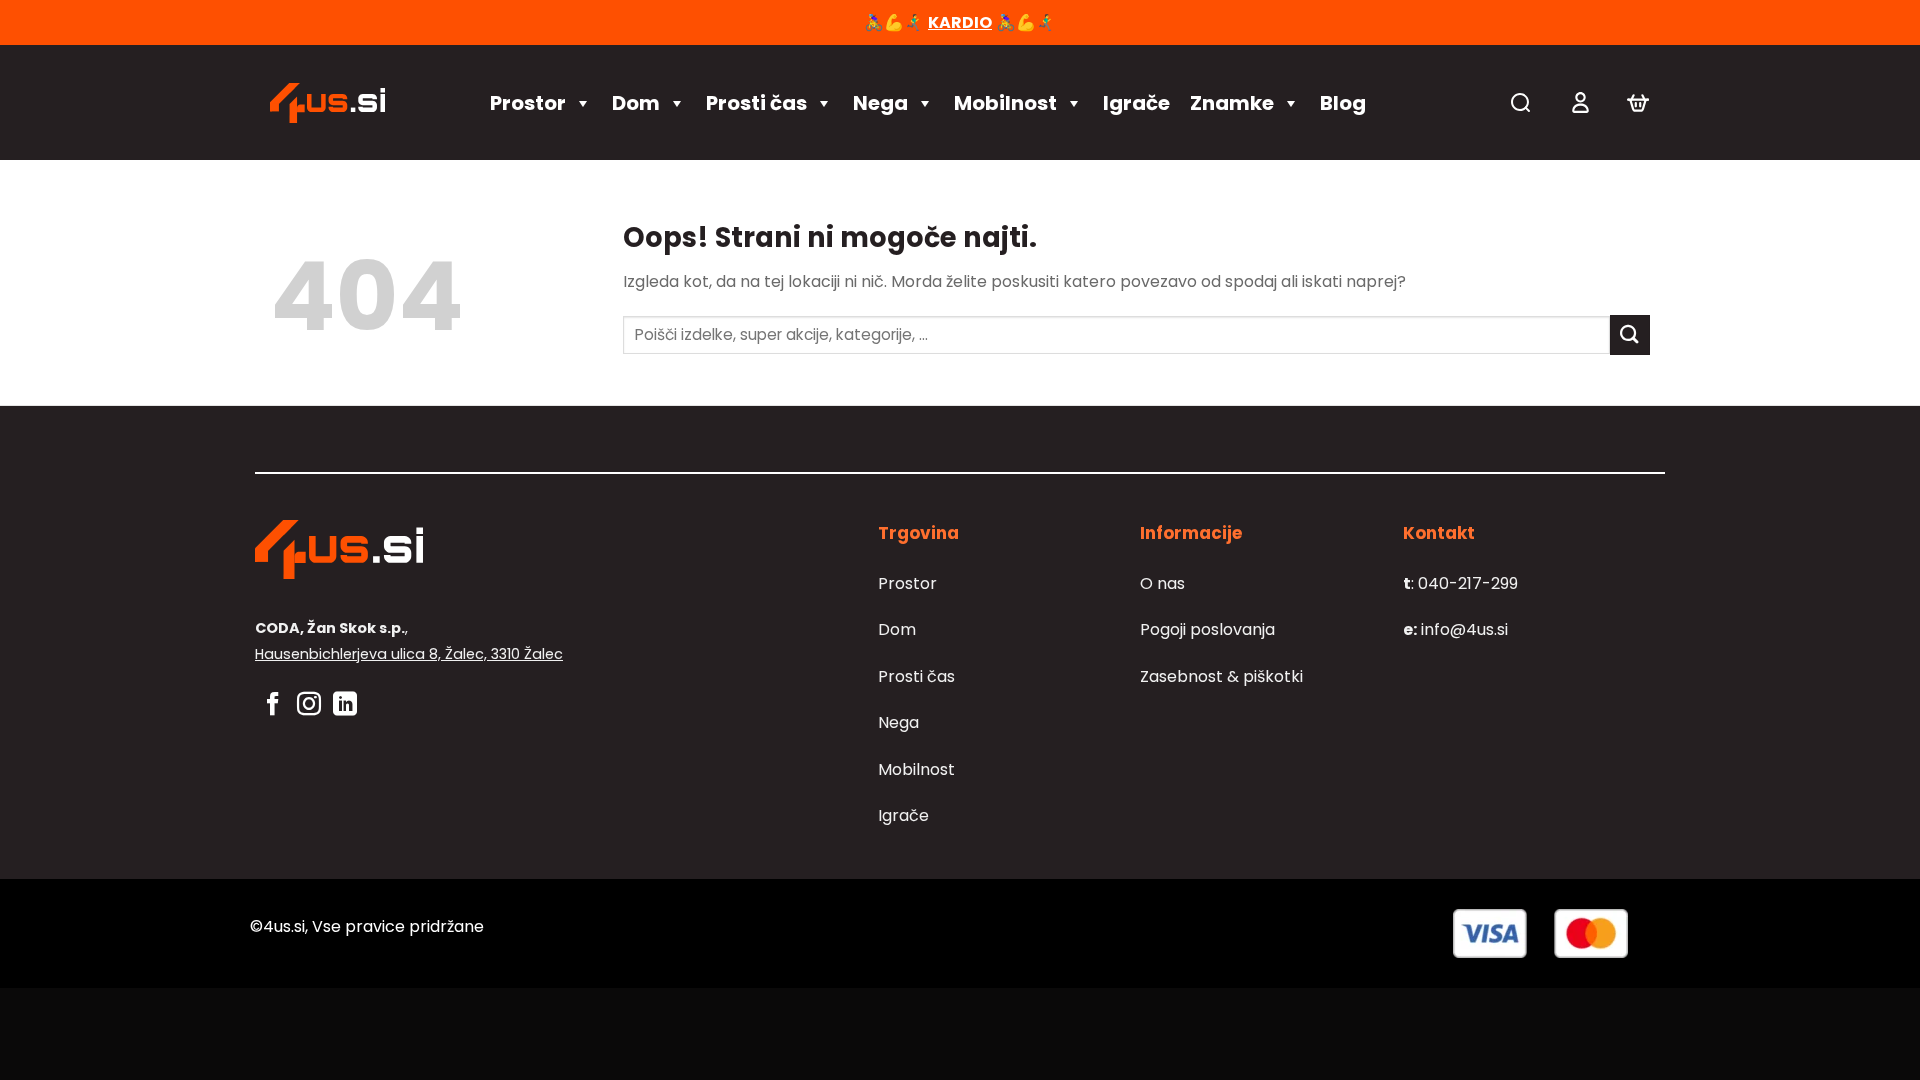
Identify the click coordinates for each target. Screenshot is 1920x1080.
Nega (880, 103)
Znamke (1232, 103)
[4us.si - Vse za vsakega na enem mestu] (360, 103)
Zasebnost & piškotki (1221, 676)
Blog (1343, 103)
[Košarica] (1638, 103)
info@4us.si (1455, 629)
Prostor (528, 103)
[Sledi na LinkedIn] (345, 705)
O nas (1162, 583)
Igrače (1136, 103)
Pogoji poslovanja (1207, 629)
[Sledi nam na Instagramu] (309, 705)
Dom (636, 103)
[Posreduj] (1630, 334)
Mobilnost (1005, 103)
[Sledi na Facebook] (273, 705)
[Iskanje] (1520, 102)
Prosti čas (756, 103)
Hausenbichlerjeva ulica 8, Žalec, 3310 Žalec (409, 654)
